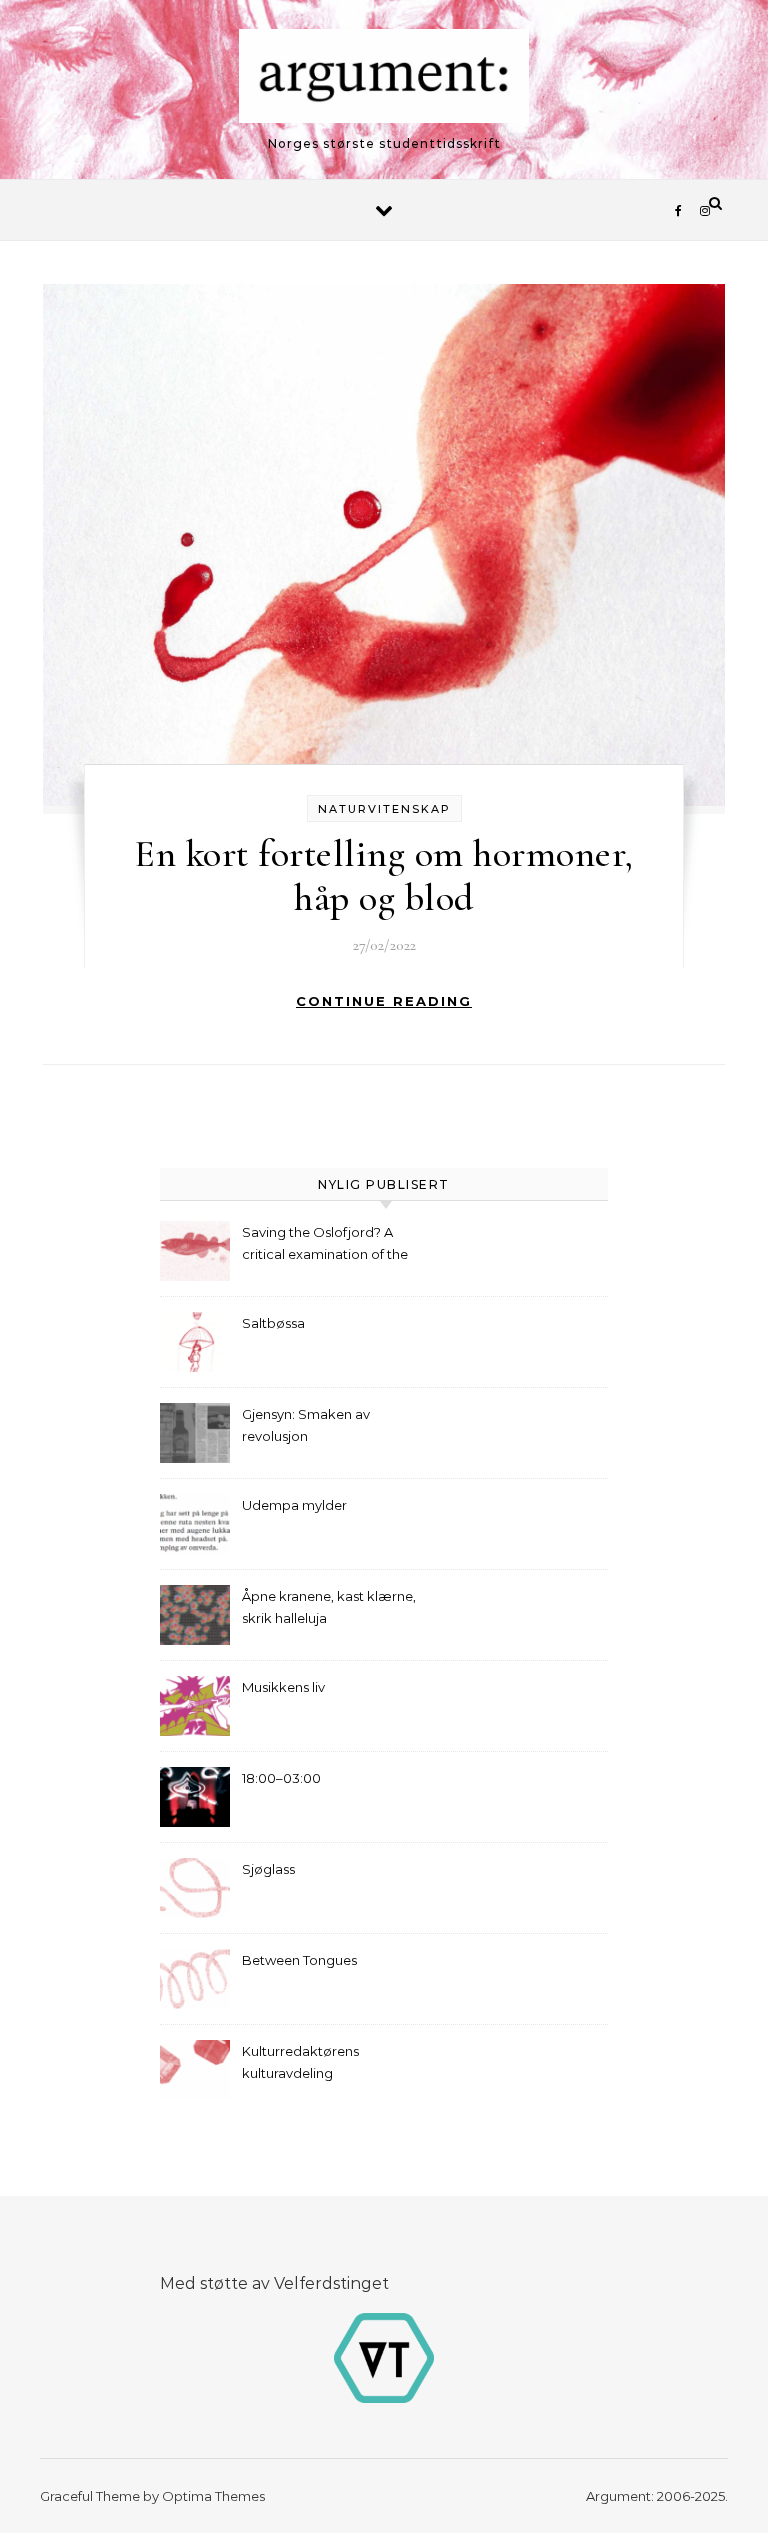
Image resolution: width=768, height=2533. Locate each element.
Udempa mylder (294, 1505)
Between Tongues (299, 1960)
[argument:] (384, 81)
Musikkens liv (283, 1687)
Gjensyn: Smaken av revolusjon (306, 1425)
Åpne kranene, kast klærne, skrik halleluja (329, 1607)
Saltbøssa (273, 1323)
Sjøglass (268, 1869)
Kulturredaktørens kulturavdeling (300, 2062)
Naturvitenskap (384, 809)
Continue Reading (384, 1001)
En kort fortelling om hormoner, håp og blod (384, 876)
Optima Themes (213, 2496)
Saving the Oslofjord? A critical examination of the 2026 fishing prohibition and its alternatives (331, 1245)
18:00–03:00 (281, 1778)
